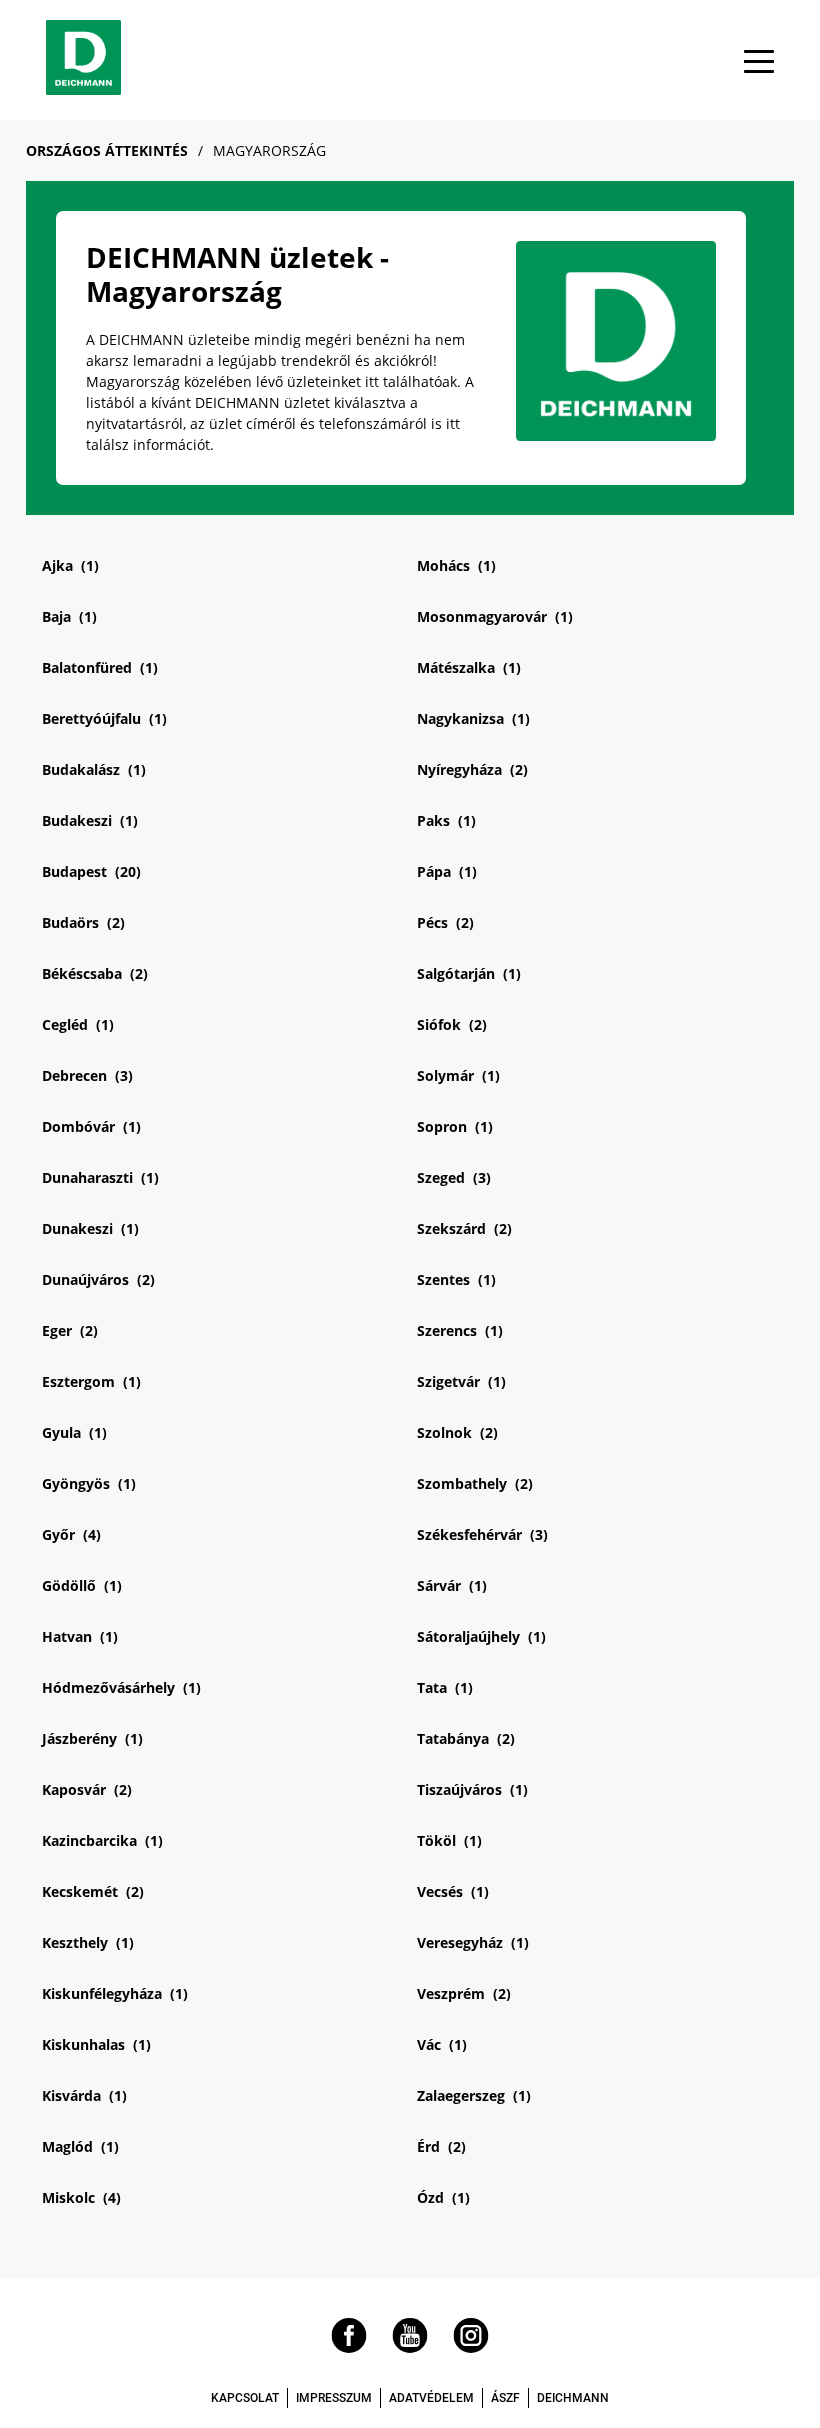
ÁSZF (505, 2398)
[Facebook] (349, 2347)
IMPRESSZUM (334, 2398)
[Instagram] (471, 2347)
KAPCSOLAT (245, 2398)
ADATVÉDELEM (431, 2398)
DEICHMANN (573, 2398)
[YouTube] (410, 2347)
